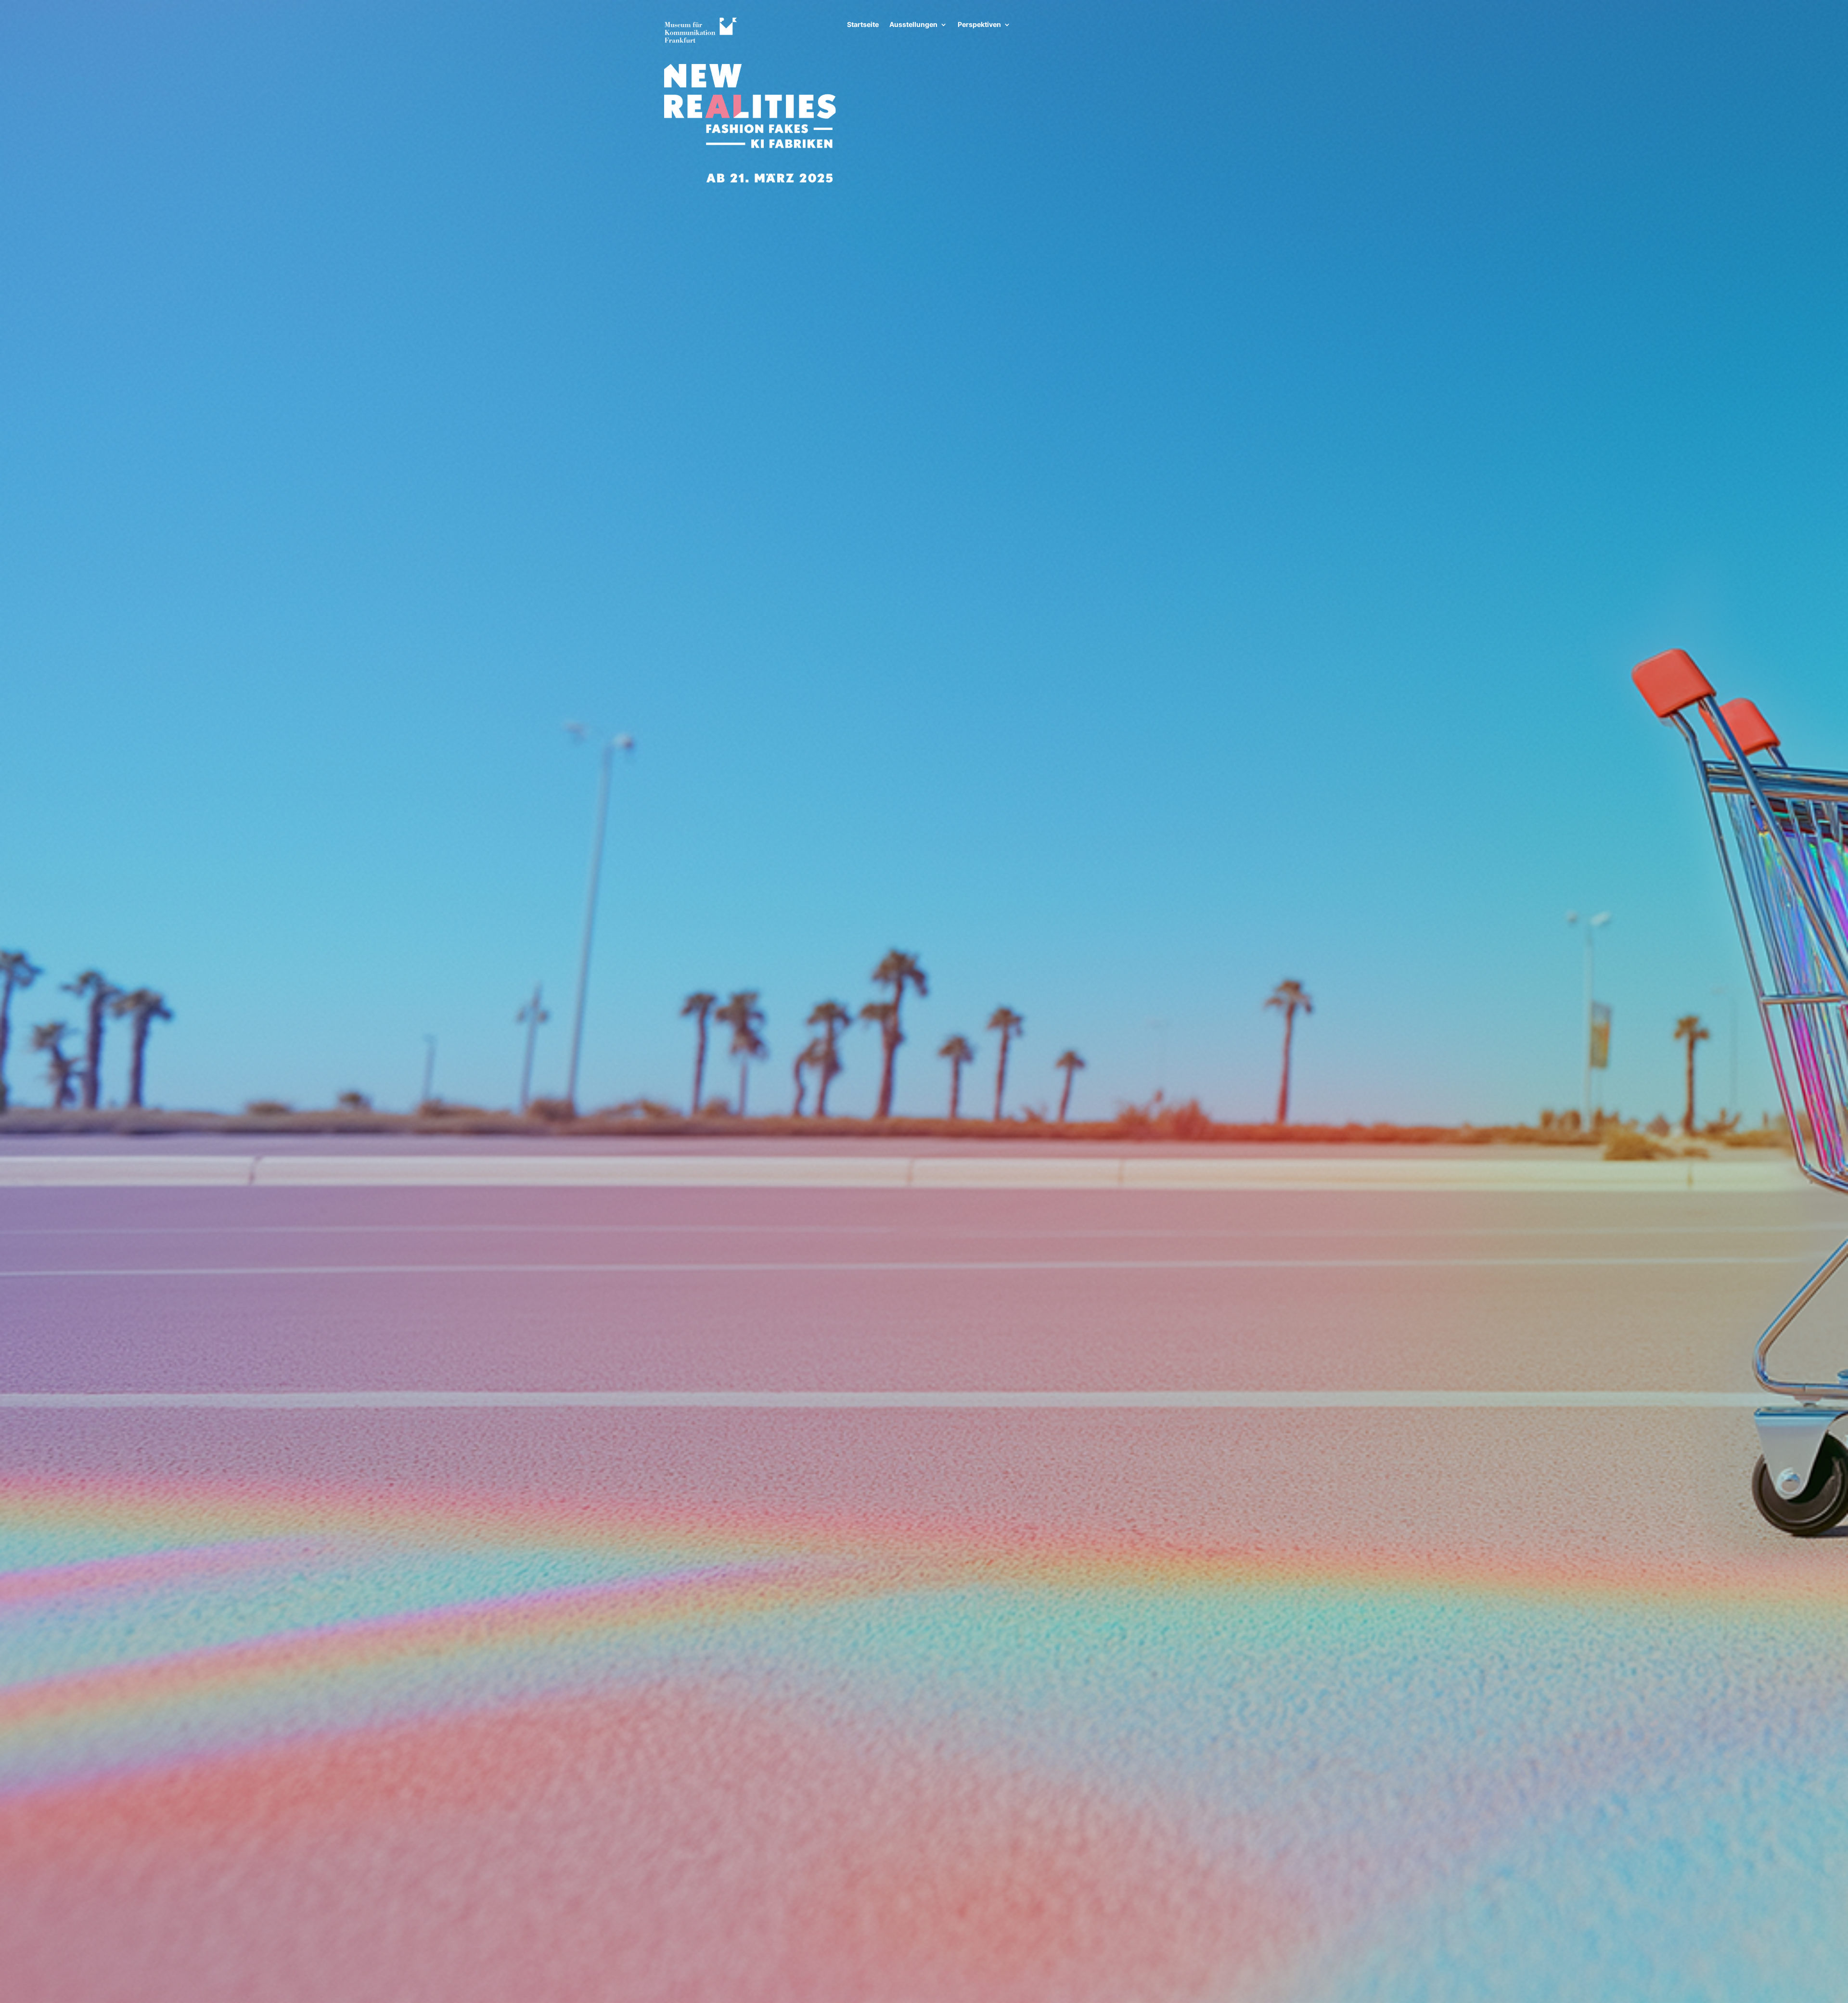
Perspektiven (979, 25)
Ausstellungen (913, 25)
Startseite (863, 25)
